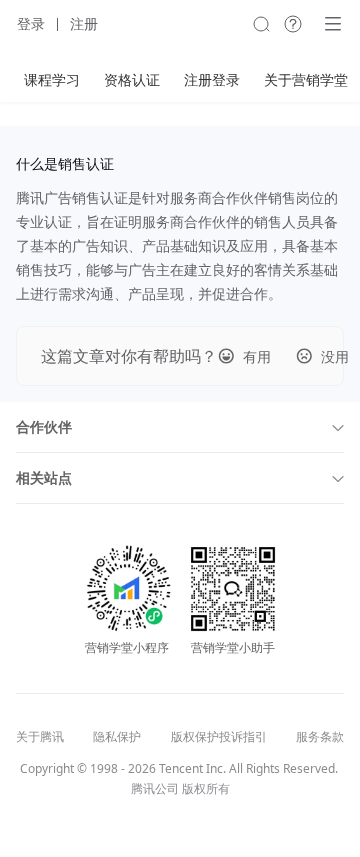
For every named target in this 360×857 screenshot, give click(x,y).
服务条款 (320, 737)
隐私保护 (117, 737)
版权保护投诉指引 (219, 737)
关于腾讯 (40, 737)
